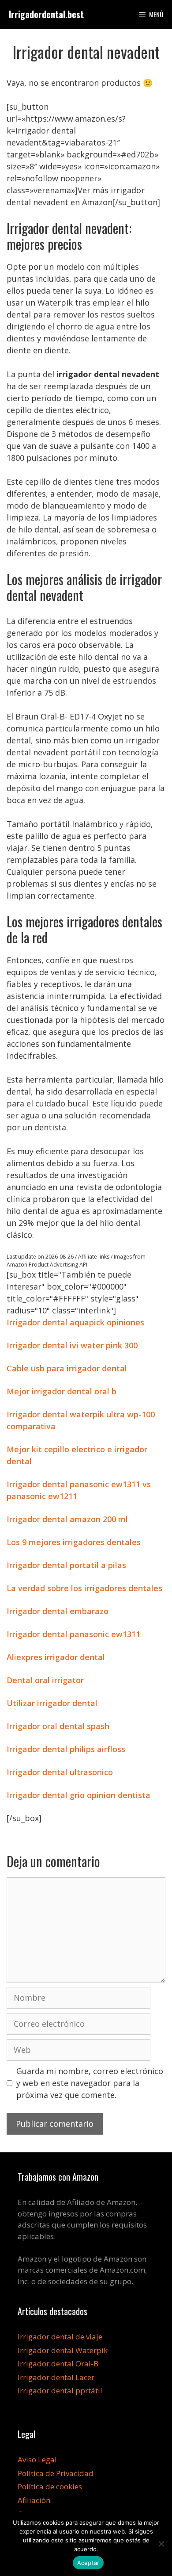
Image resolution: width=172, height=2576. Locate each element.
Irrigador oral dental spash (58, 1726)
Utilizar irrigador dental (52, 1703)
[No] (161, 2544)
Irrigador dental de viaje (60, 2337)
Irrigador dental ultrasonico (60, 1772)
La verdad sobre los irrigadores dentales (84, 1588)
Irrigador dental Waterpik (63, 2350)
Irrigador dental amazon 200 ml (67, 1519)
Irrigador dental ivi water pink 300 (72, 1345)
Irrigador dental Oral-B (58, 2364)
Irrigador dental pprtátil (60, 2390)
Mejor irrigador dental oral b (62, 1391)
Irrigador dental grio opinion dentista (79, 1795)
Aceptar (88, 2563)
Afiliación (34, 2500)
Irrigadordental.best (46, 14)
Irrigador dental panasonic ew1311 (73, 1634)
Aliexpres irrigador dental (56, 1657)
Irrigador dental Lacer (56, 2377)
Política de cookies (50, 2486)
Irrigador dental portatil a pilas (66, 1565)
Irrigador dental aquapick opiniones (75, 1322)
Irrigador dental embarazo (58, 1611)
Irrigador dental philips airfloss (66, 1749)
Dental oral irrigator (45, 1680)
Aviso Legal (37, 2459)
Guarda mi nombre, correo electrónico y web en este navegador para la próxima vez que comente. (90, 2083)
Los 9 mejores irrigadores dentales (74, 1542)
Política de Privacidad (56, 2473)
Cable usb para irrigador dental (67, 1368)
